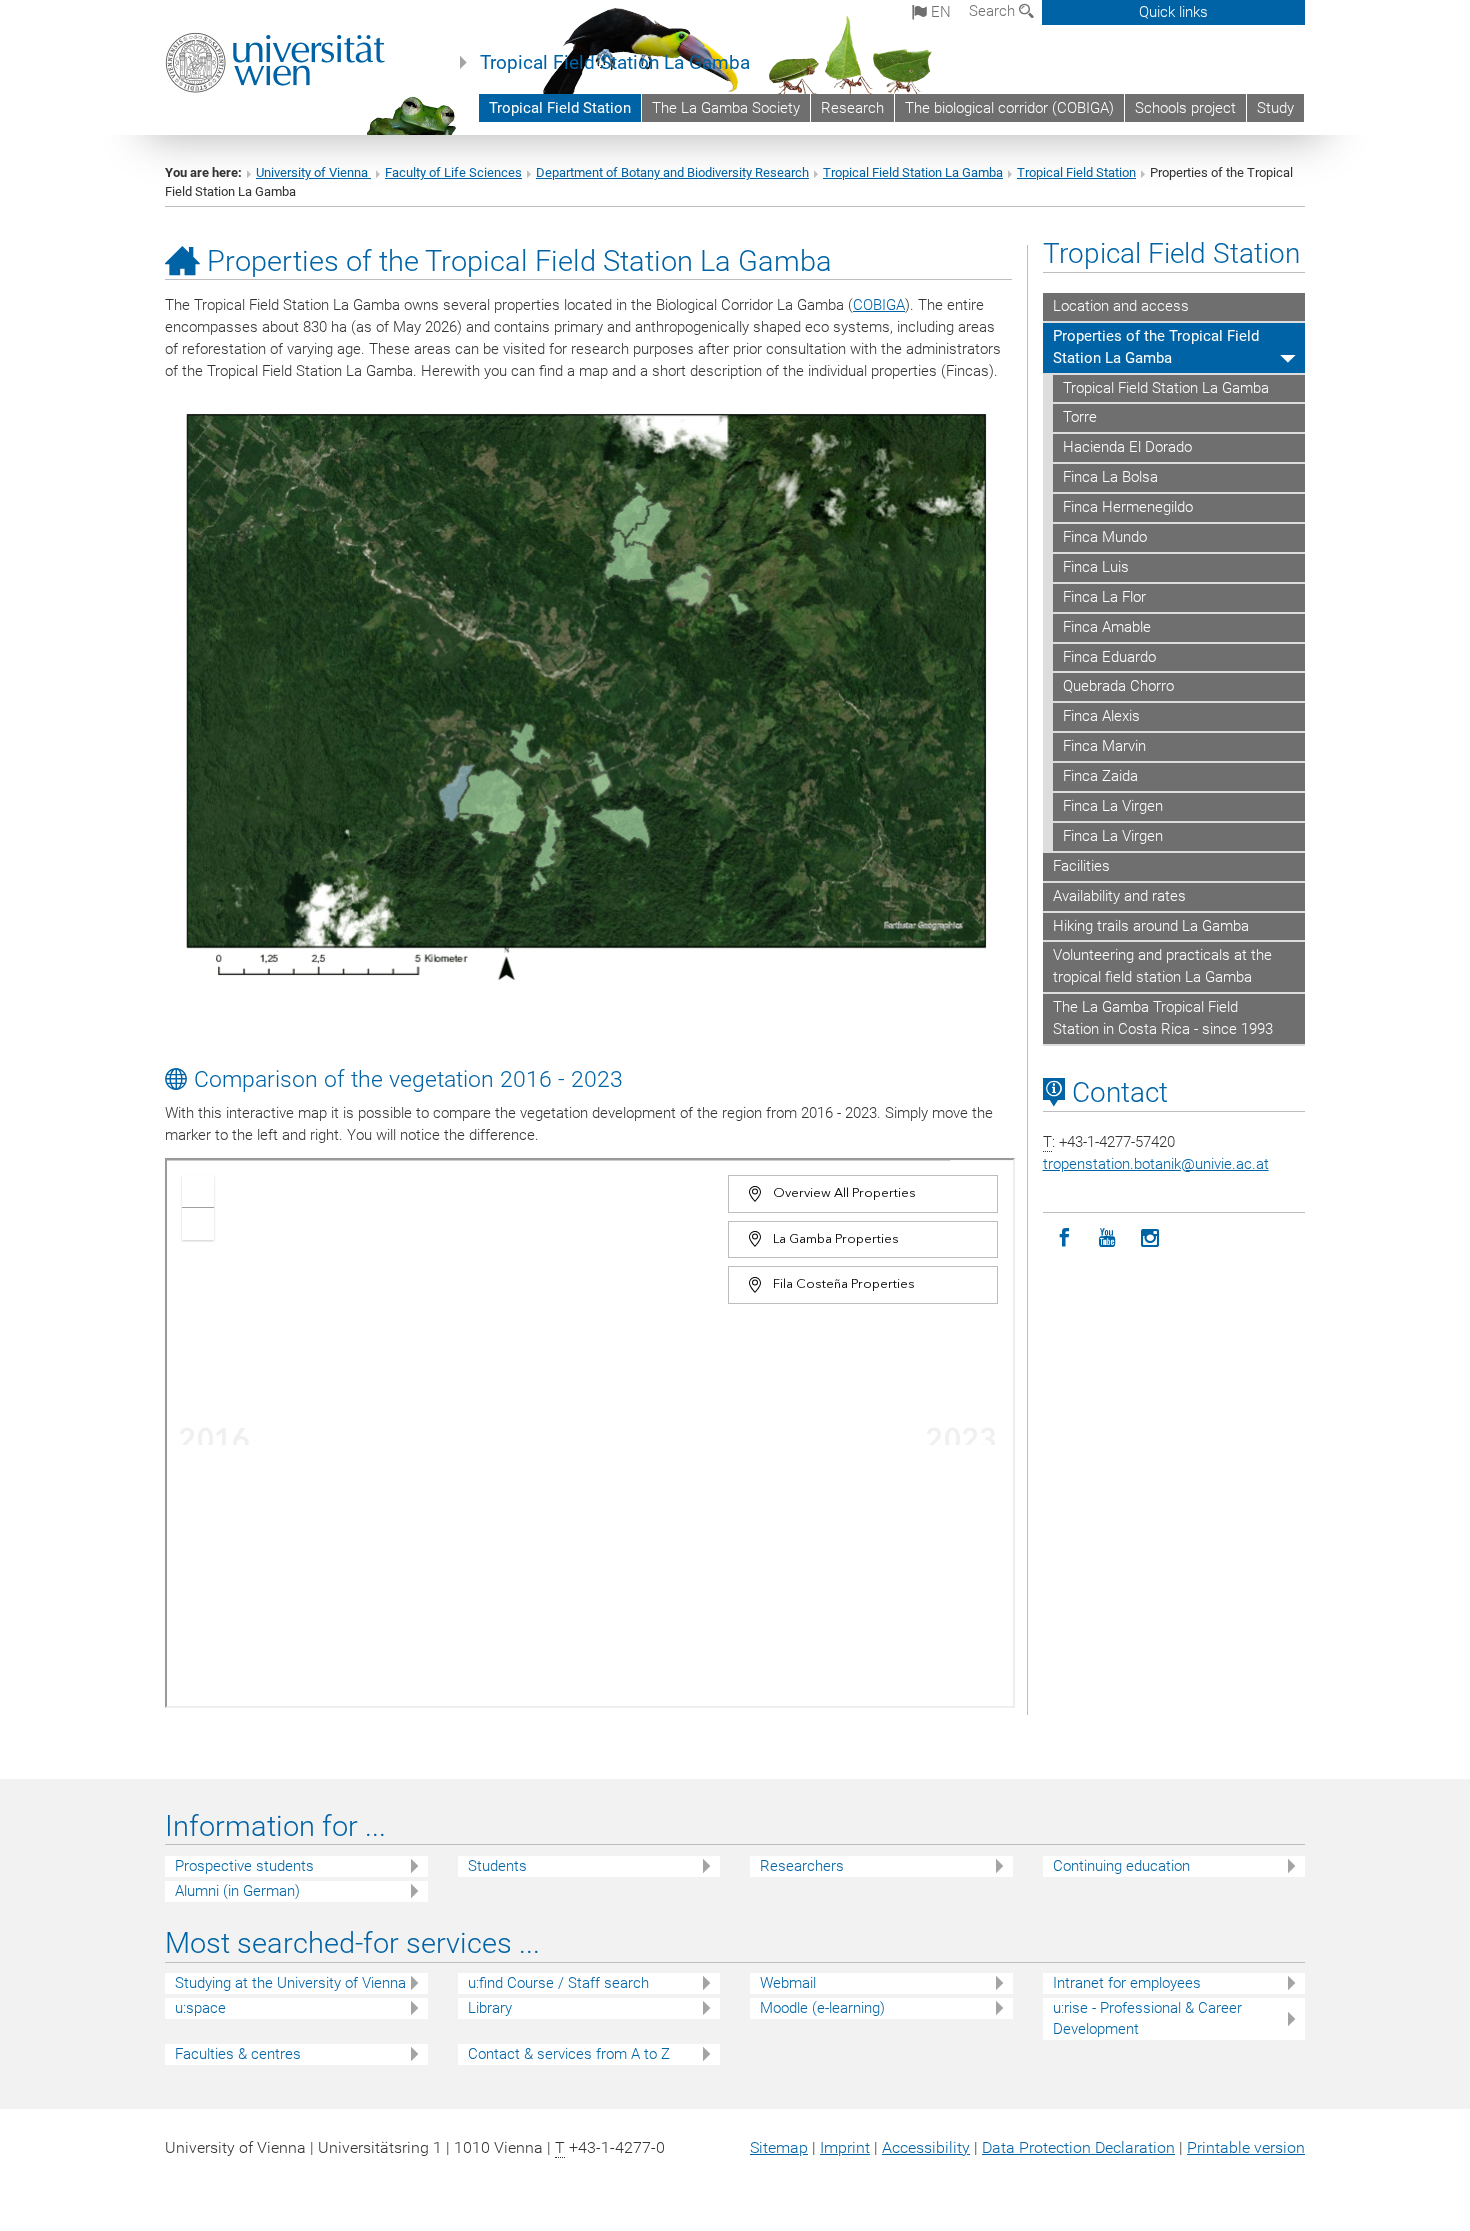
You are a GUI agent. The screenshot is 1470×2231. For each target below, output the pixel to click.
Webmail (788, 1983)
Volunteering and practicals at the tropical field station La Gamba (1162, 966)
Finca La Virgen (1113, 806)
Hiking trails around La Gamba (1151, 926)
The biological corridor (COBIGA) (1009, 108)
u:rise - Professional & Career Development (1147, 2018)
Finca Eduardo (1109, 657)
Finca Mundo (1105, 537)
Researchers (802, 1866)
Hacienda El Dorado (1127, 447)
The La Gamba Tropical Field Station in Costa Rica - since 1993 (1163, 1018)
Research (852, 108)
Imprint (845, 2147)
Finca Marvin (1104, 746)
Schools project (1185, 108)
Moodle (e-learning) (822, 2008)
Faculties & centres (238, 2054)
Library (490, 2008)
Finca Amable (1107, 627)
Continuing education (1121, 1866)
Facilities (1081, 866)
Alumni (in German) (237, 1891)
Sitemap (779, 2147)
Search (994, 11)
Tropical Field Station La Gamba (615, 63)
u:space (200, 2008)
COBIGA (879, 305)
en (939, 12)
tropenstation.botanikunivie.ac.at (1156, 1164)
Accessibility (926, 2147)
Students (497, 1866)
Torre (1080, 417)
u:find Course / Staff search (558, 1983)
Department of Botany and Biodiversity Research (672, 172)
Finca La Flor (1104, 597)
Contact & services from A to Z (569, 2054)
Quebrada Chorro (1118, 686)
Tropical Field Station (560, 108)
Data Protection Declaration (1078, 2147)
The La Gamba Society (726, 108)
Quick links (1173, 12)
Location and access (1121, 306)
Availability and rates (1119, 896)
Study (1275, 108)
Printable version (1246, 2147)
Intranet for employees (1127, 1983)
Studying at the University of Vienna (290, 1983)
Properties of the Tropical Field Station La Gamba (1156, 347)
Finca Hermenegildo (1128, 507)
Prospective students (244, 1866)
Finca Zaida (1100, 776)
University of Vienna (313, 172)
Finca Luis (1096, 567)
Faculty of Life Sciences (453, 172)
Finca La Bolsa (1110, 477)
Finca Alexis (1101, 716)
